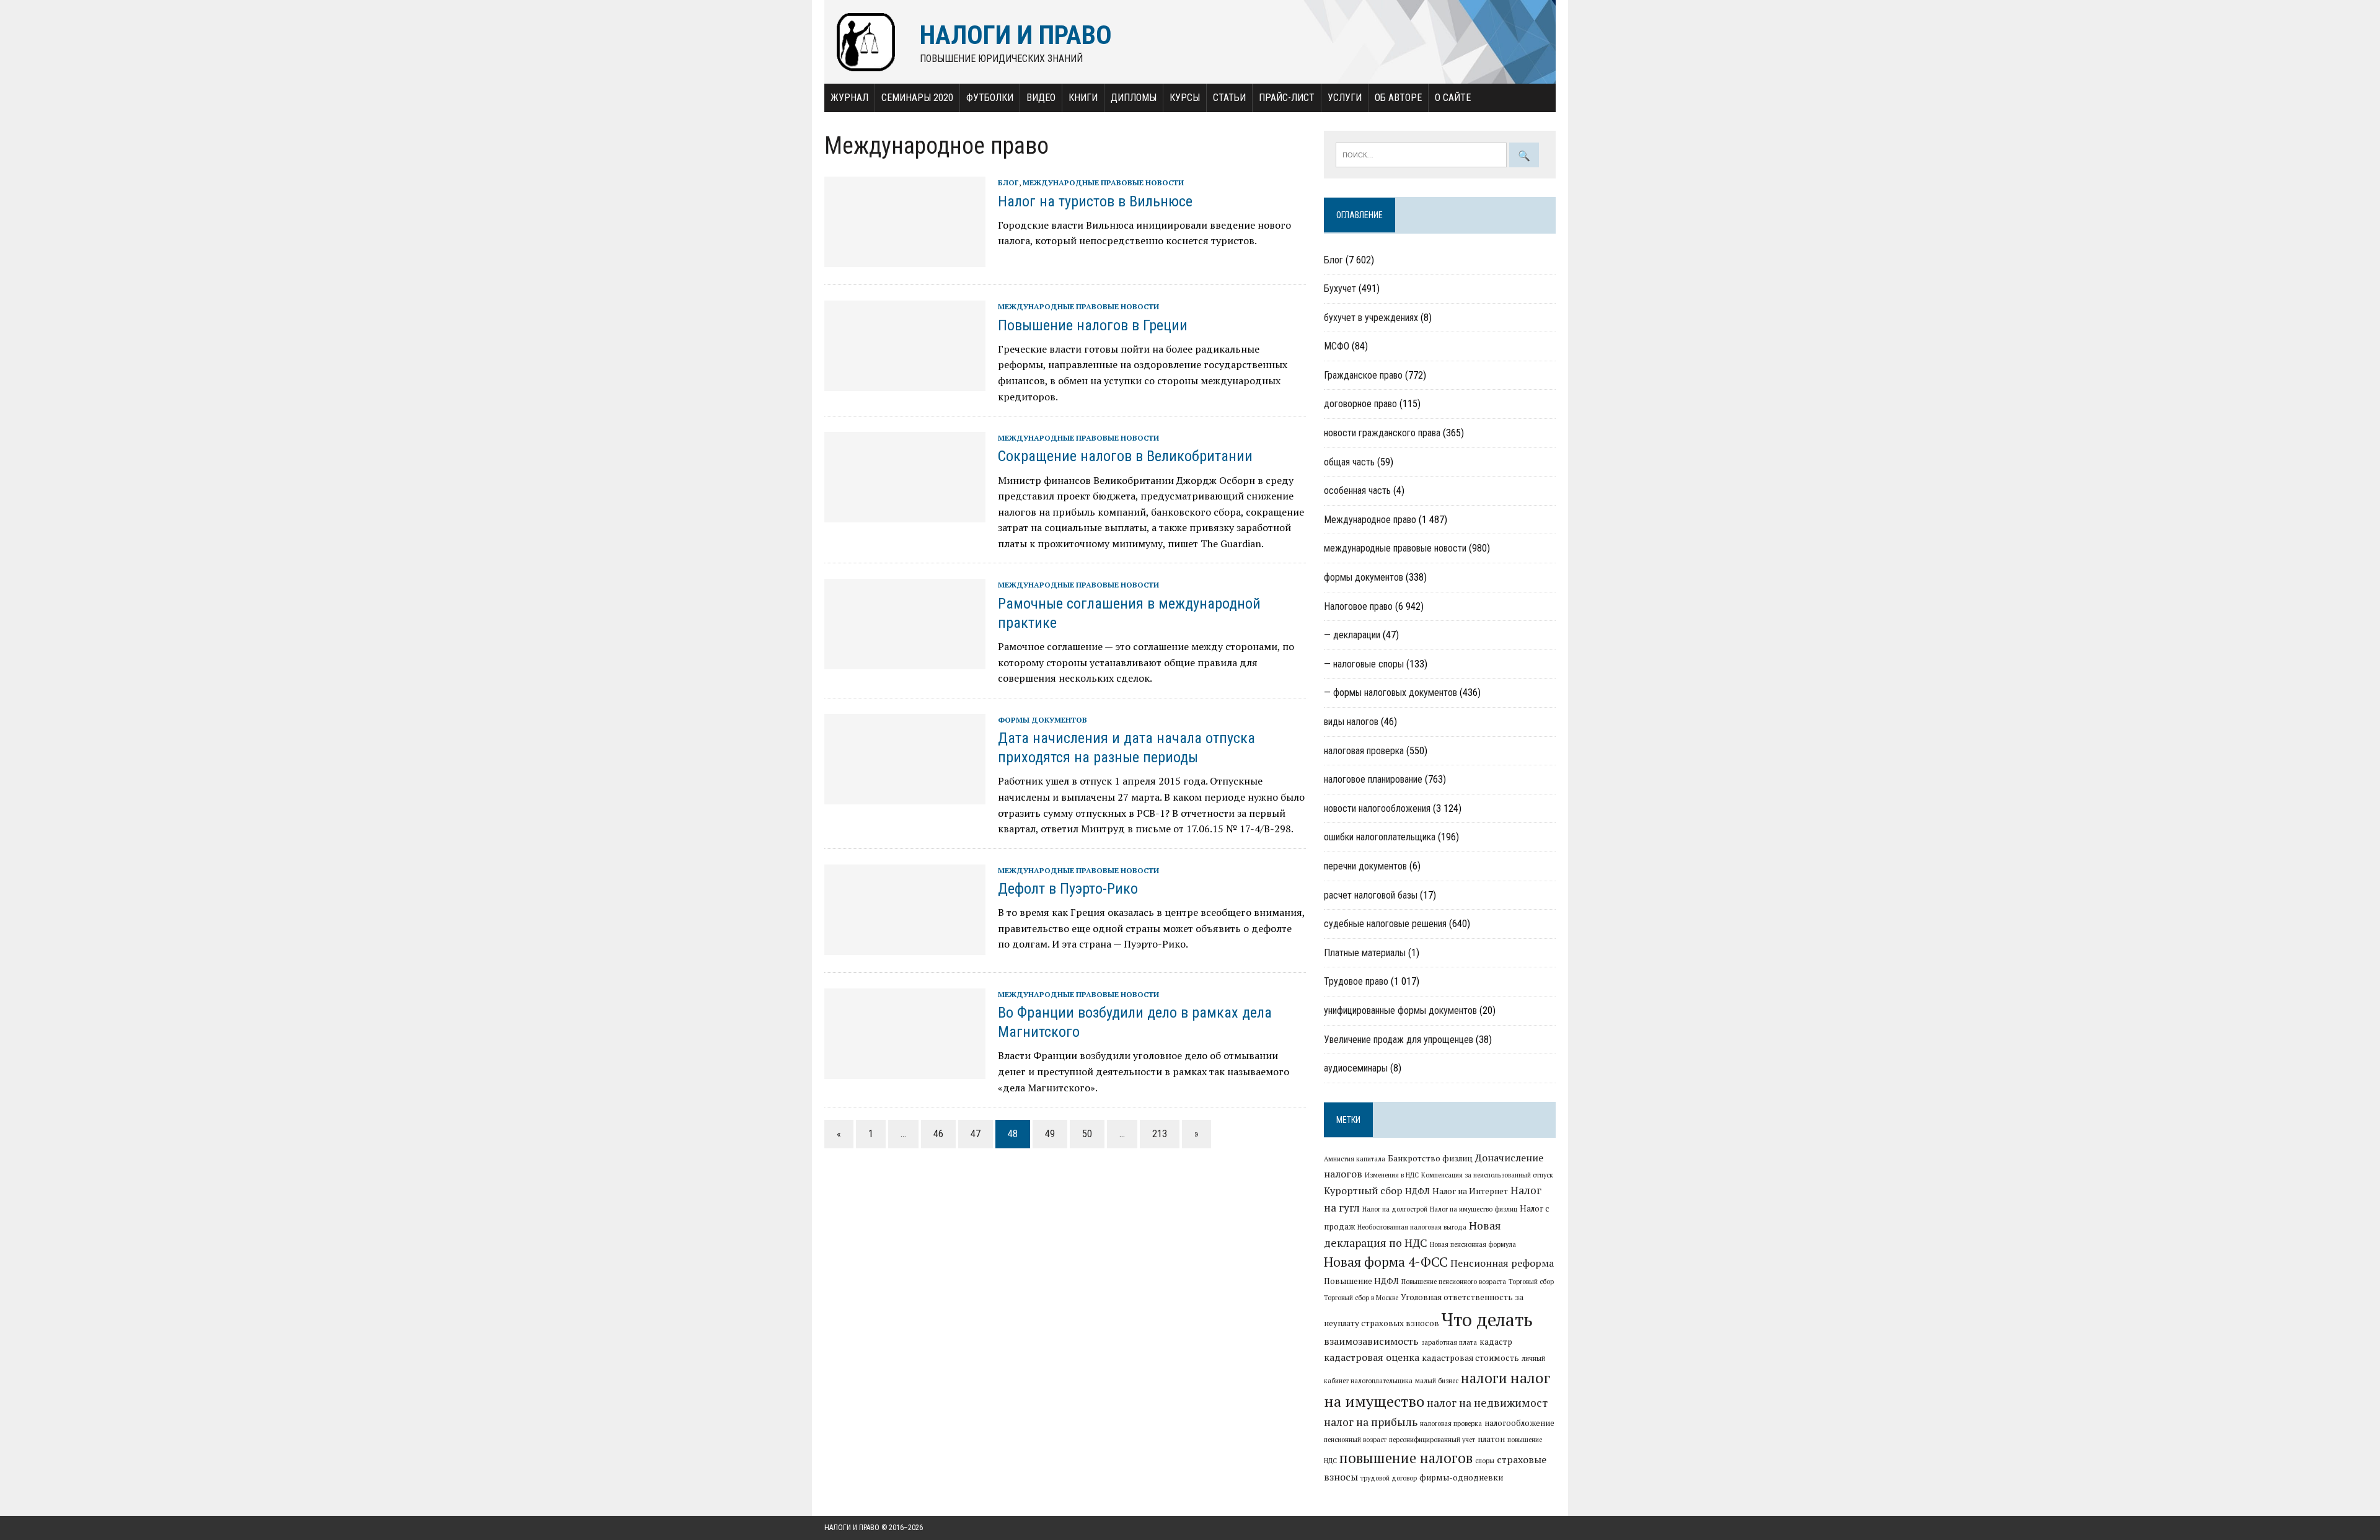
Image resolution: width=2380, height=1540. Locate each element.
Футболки (990, 98)
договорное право (1360, 404)
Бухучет (1340, 288)
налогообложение (1519, 1423)
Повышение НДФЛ (1361, 1281)
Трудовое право (1356, 981)
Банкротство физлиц (1430, 1158)
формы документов (1042, 720)
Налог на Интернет (1470, 1191)
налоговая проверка (1364, 751)
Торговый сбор (1531, 1282)
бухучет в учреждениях (1371, 318)
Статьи (1229, 98)
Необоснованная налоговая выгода (1412, 1227)
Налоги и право (852, 1528)
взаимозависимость (1371, 1341)
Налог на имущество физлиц (1474, 1209)
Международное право (1370, 520)
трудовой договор (1389, 1478)
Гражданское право (1363, 375)
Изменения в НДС (1392, 1175)
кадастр (1496, 1342)
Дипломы (1134, 98)
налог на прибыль (1371, 1422)
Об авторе (1398, 98)
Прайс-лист (1287, 98)
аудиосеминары (1356, 1068)
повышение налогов (1406, 1458)
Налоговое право (1358, 606)
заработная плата (1449, 1342)
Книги (1083, 98)
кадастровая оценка (1372, 1357)
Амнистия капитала (1355, 1159)
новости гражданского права (1382, 433)
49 (1050, 1134)
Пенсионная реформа (1502, 1263)
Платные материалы (1365, 953)
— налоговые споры (1364, 664)
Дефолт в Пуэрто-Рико (1068, 889)
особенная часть (1357, 491)
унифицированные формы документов (1400, 1010)
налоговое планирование (1373, 779)
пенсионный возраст (1355, 1440)
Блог (1008, 183)
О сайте (1453, 98)
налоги (1484, 1378)
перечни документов (1365, 866)
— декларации (1352, 635)
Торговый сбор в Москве (1361, 1298)
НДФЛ (1417, 1191)
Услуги (1345, 98)
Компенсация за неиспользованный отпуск (1487, 1175)
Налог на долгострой (1395, 1209)
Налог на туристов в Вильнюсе (1095, 201)
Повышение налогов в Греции (1093, 325)
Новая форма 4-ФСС (1386, 1262)
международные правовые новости (1103, 183)
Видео (1041, 98)
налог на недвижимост (1487, 1403)
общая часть (1349, 462)
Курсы (1185, 98)
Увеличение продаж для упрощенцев (1399, 1040)
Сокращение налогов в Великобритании (1125, 456)
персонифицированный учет (1432, 1440)
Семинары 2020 (917, 98)
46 (938, 1134)
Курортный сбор (1363, 1190)
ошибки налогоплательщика (1380, 837)
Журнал (849, 98)
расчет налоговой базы (1371, 895)
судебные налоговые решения (1385, 924)
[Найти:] (1422, 154)
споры (1485, 1461)
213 (1160, 1134)
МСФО (1337, 346)
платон (1491, 1439)
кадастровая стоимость (1470, 1358)
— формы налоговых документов (1391, 693)
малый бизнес (1437, 1381)
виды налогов (1351, 722)
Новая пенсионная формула (1473, 1244)
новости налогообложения (1377, 808)
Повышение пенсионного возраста (1454, 1282)
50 (1087, 1134)
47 (976, 1134)
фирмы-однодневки (1461, 1477)
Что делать (1487, 1319)
